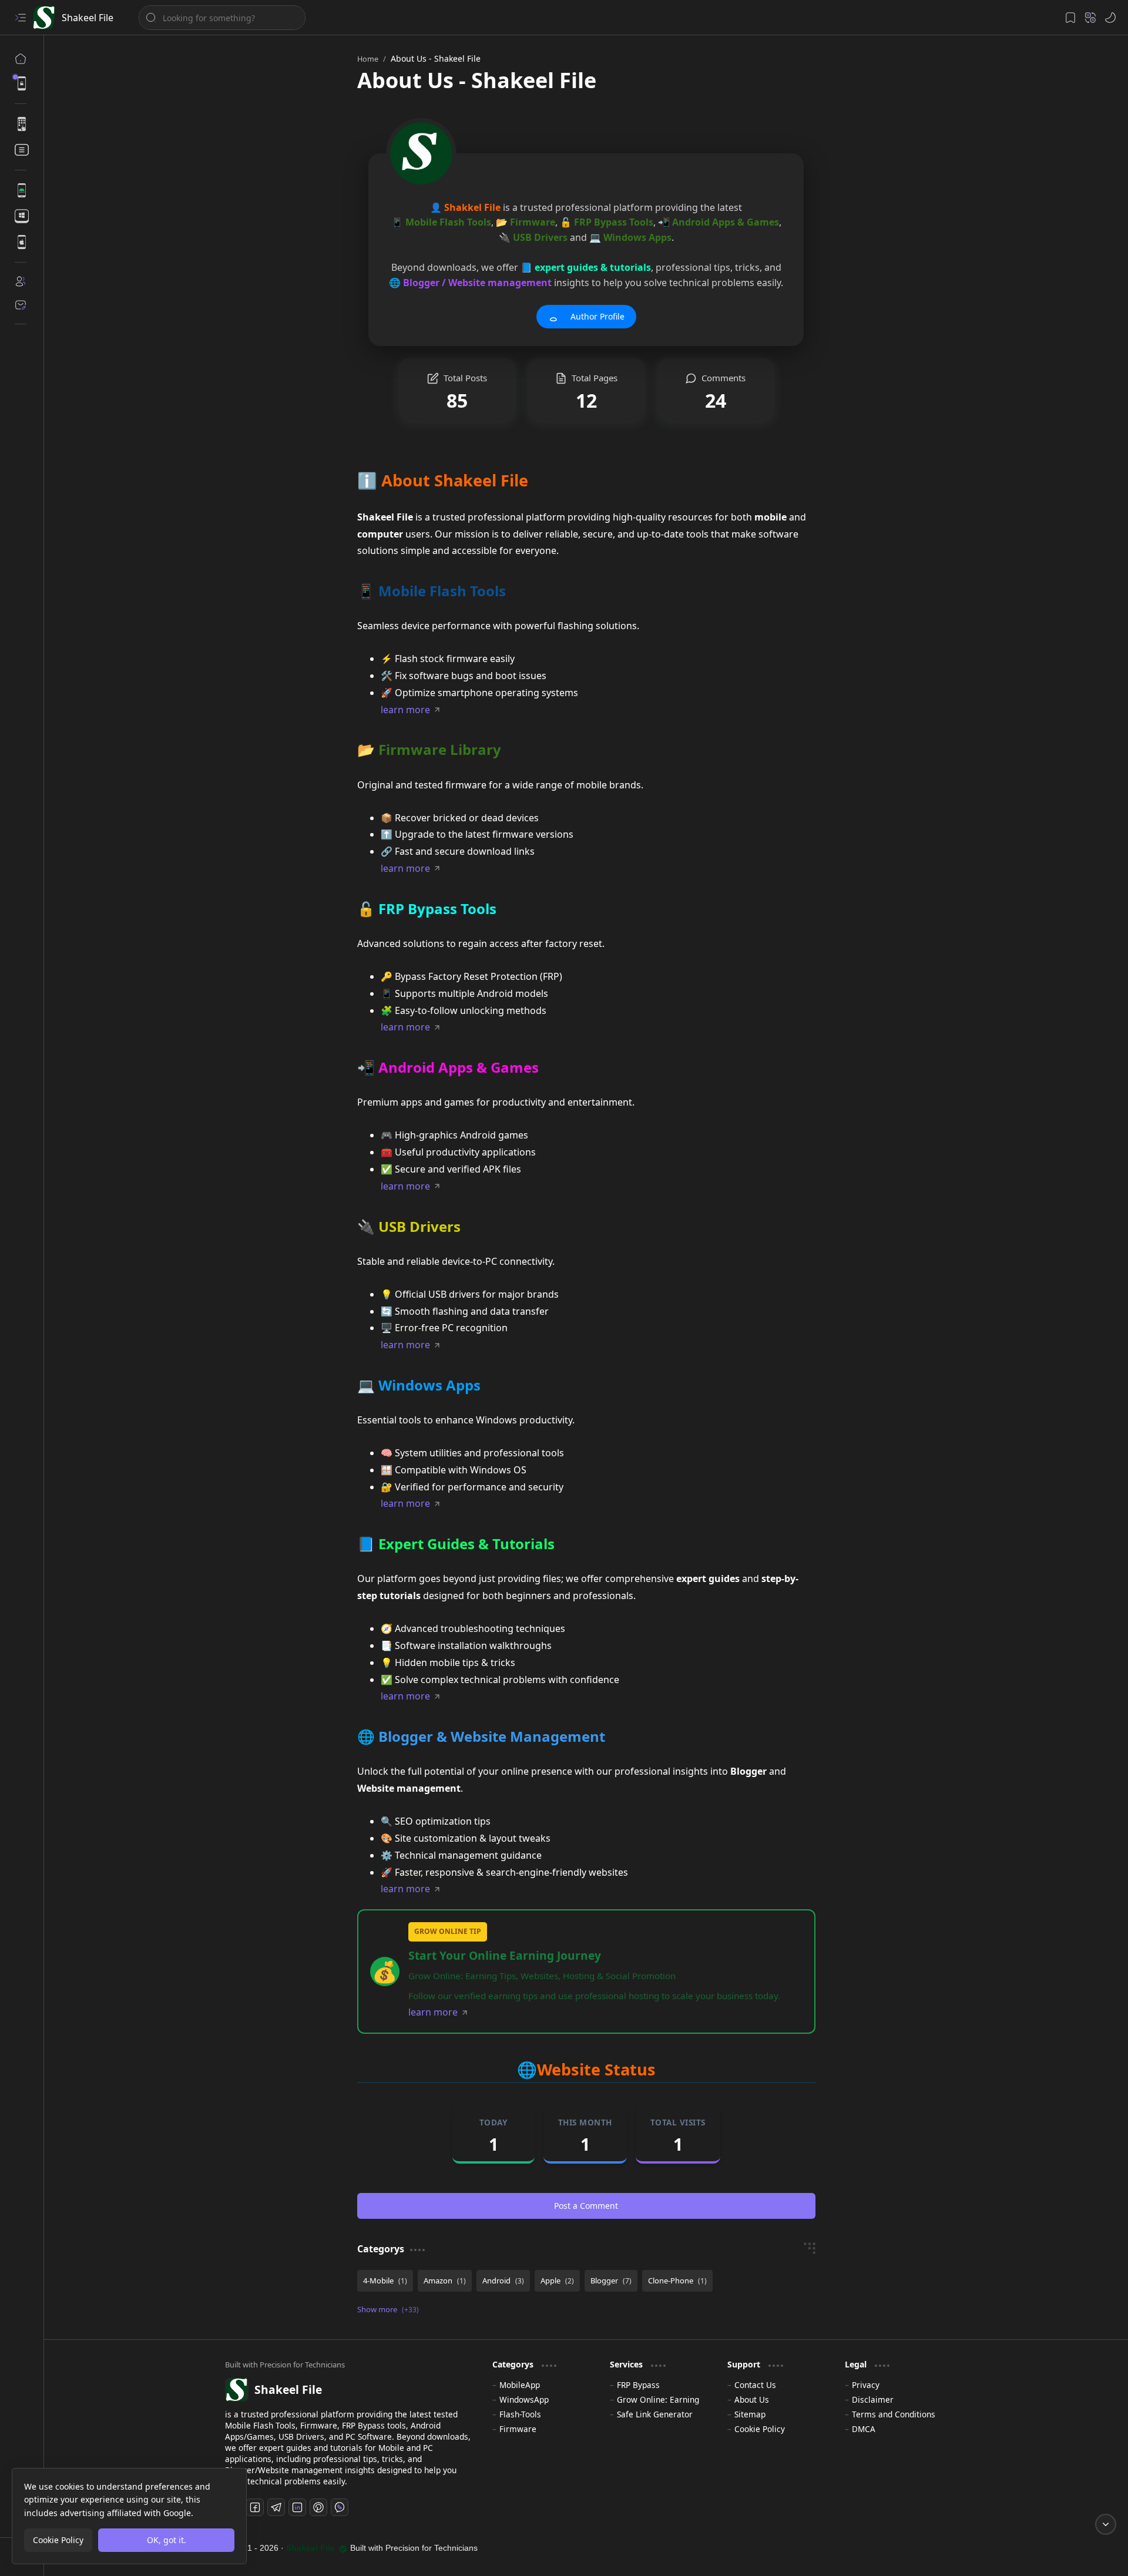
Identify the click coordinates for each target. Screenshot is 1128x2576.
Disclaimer (873, 2399)
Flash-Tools (520, 2414)
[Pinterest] (318, 2507)
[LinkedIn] (297, 2507)
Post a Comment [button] (586, 2206)
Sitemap (750, 2414)
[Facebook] (255, 2507)
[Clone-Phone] (677, 2281)
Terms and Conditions (894, 2414)
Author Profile (597, 316)
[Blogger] (611, 2281)
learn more (405, 710)
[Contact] (21, 305)
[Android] (503, 2281)
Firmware (518, 2429)
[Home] (21, 59)
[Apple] (557, 2281)
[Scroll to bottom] (1106, 2524)
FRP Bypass (638, 2385)
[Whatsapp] (340, 2507)
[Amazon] (445, 2281)
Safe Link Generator (655, 2414)
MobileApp (520, 2385)
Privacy (866, 2385)
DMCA (864, 2429)
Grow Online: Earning (658, 2399)
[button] (21, 18)
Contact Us (755, 2385)
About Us (752, 2399)
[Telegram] (276, 2507)
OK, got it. (167, 2540)
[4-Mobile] (385, 2281)
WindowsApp (524, 2399)
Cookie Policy (760, 2429)
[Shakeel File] (44, 18)
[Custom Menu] (21, 83)
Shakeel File (88, 18)
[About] (21, 281)
